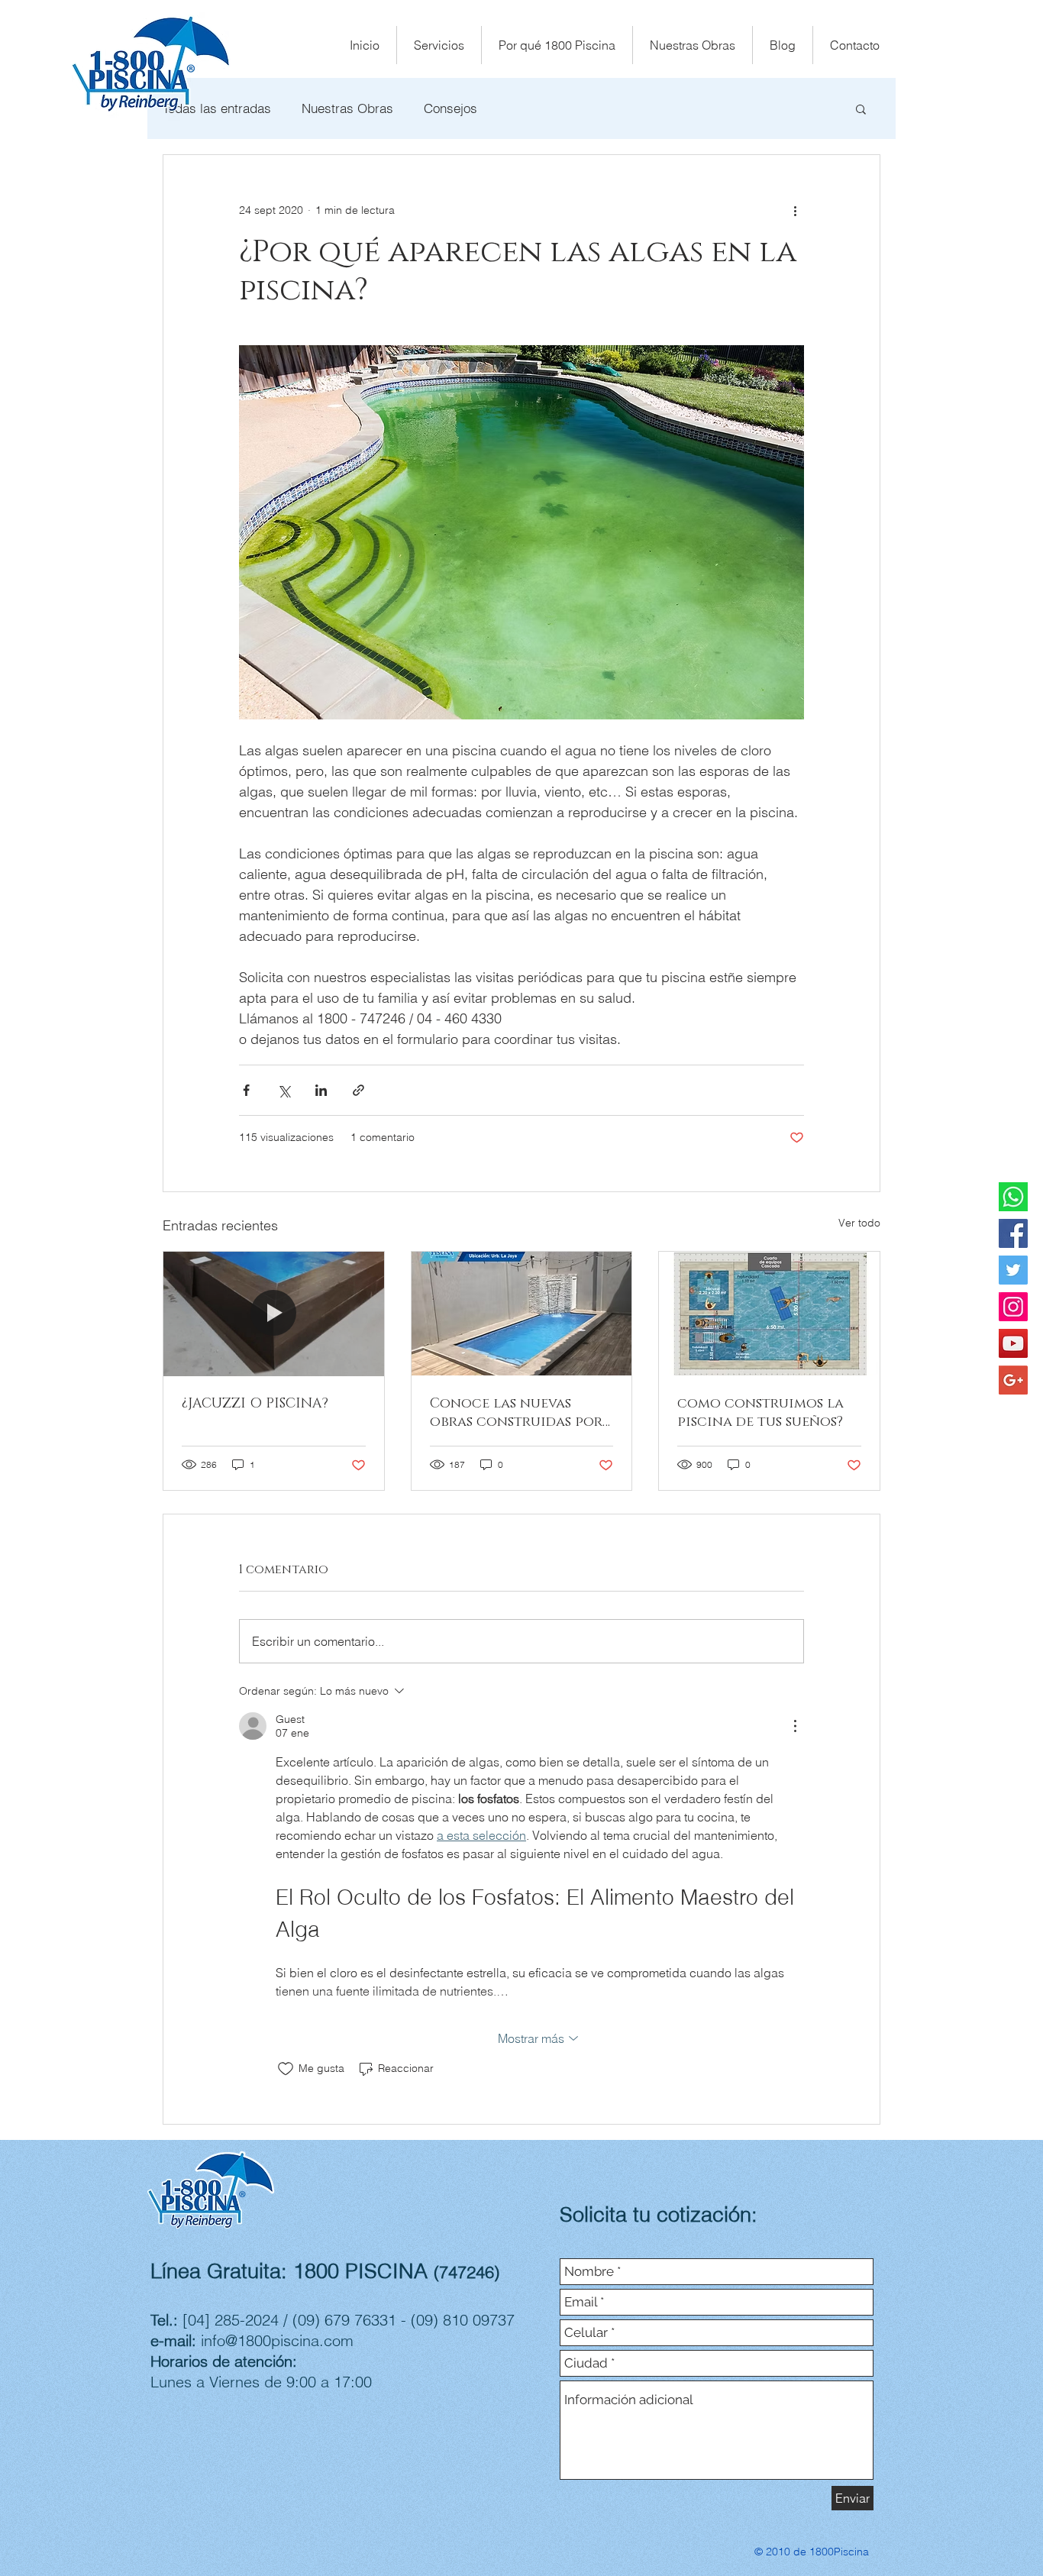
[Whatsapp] (1013, 1197)
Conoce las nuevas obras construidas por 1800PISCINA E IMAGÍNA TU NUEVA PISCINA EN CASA (516, 1413)
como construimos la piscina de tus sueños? (760, 1413)
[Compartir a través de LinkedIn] (321, 1090)
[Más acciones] (795, 210)
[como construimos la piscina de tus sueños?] (769, 1314)
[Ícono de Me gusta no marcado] (286, 2069)
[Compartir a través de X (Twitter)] (284, 1090)
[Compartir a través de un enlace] (358, 1090)
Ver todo (859, 1223)
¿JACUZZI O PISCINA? (255, 1404)
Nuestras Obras (347, 108)
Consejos (450, 108)
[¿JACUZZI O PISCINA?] (274, 1314)
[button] (861, 108)
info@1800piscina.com (277, 2340)
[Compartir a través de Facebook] (246, 1090)
